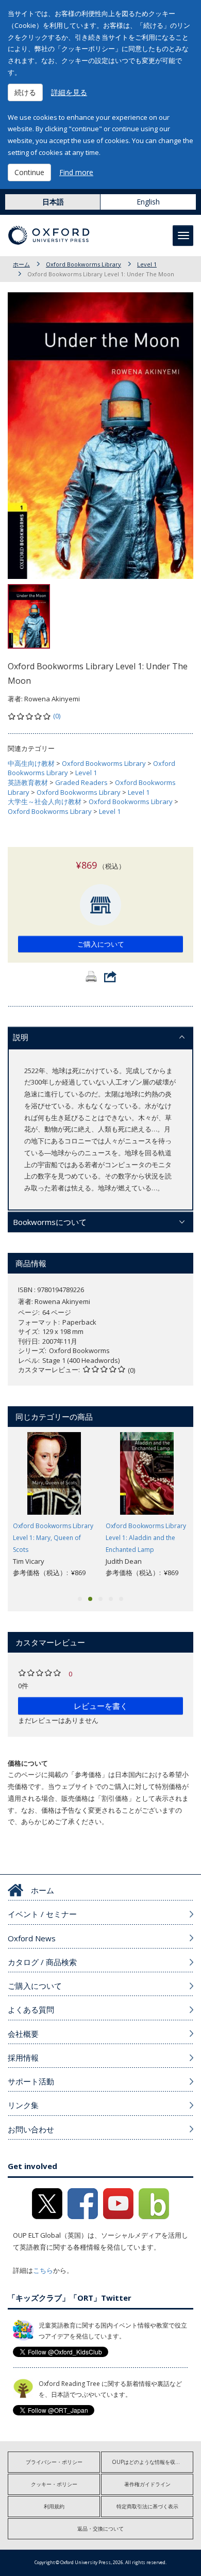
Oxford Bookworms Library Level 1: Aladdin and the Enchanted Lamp (146, 1538)
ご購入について (101, 944)
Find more (76, 172)
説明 (21, 1037)
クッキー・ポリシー (54, 2484)
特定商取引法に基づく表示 (147, 2506)
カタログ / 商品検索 (42, 1962)
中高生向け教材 (31, 763)
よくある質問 (31, 2009)
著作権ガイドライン (147, 2484)
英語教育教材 (28, 782)
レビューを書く (101, 1706)
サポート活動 (31, 2081)
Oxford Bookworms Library (83, 264)
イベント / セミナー (42, 1914)
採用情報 (23, 2057)
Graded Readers (81, 782)
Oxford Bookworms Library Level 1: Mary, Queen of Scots (53, 1538)
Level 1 (147, 264)
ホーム (21, 264)
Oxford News (32, 1938)
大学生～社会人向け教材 (45, 802)
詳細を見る (69, 92)
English (148, 202)
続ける (25, 92)
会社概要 (23, 2034)
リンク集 (23, 2105)
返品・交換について (100, 2528)
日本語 (53, 202)
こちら (43, 2270)
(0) (57, 716)
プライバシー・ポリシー (54, 2462)
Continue (29, 172)
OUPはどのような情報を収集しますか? (153, 2462)
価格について (28, 1763)
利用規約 (54, 2506)
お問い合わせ (31, 2129)
